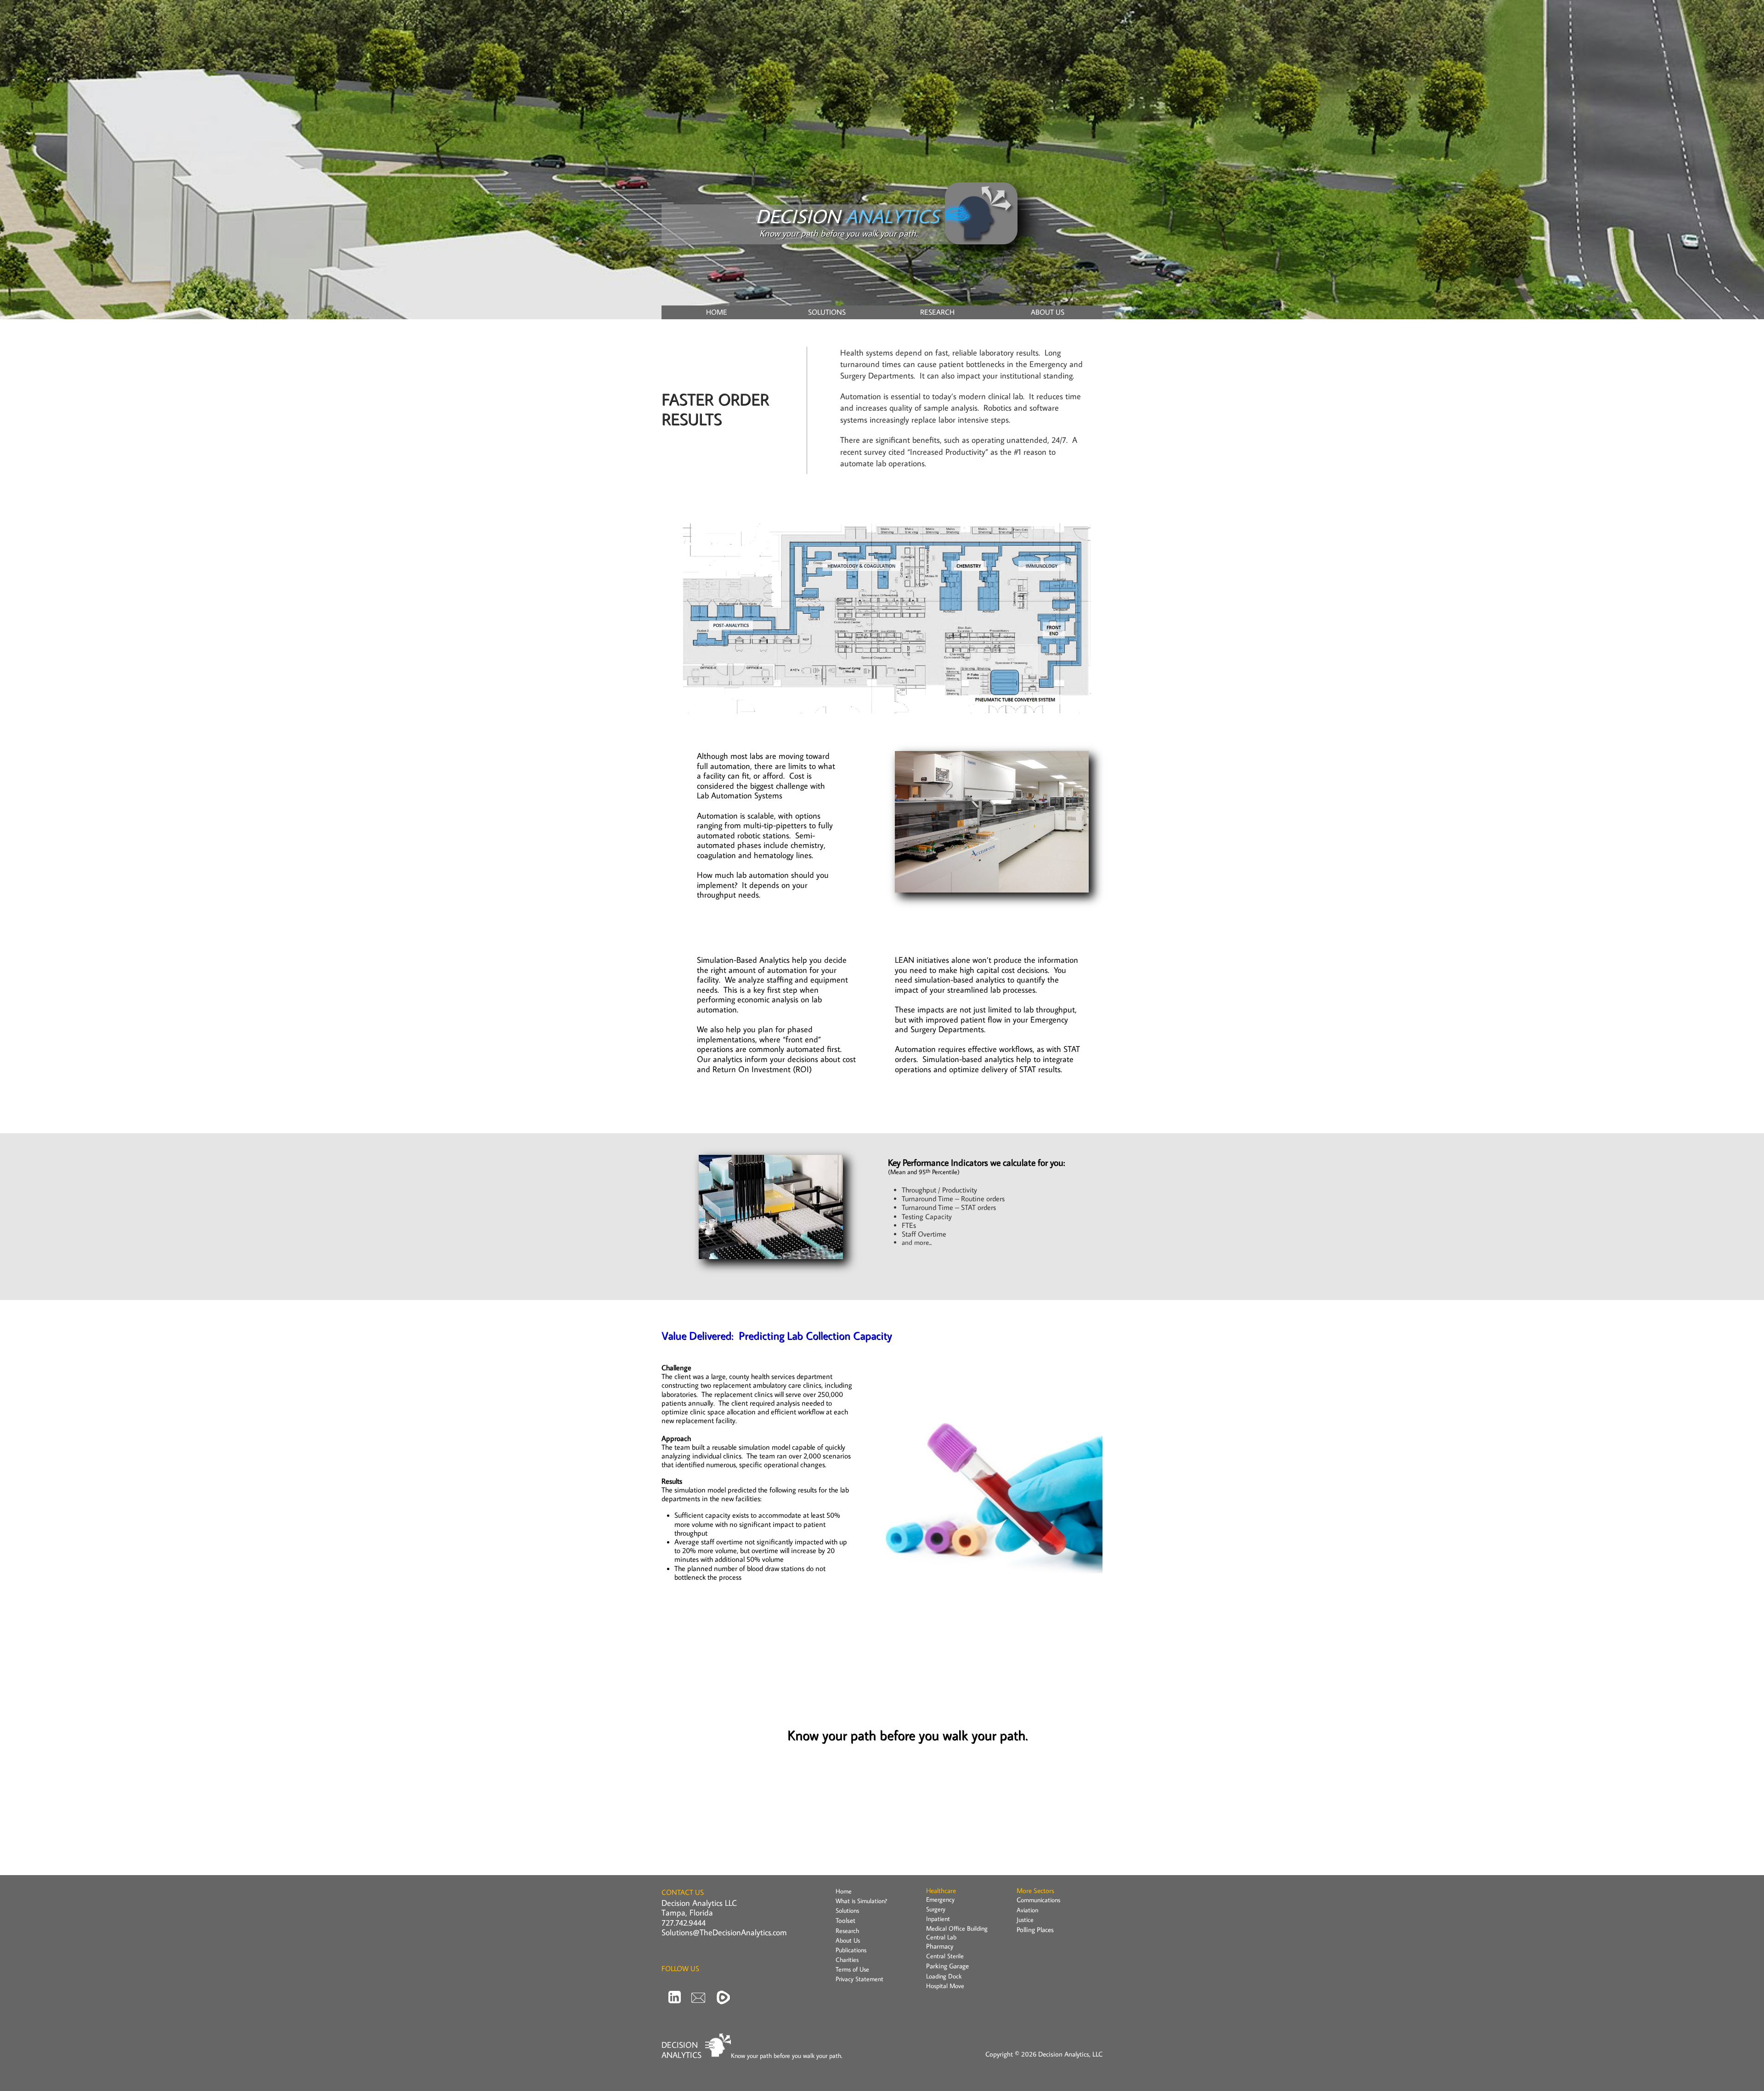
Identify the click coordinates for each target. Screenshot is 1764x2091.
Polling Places (1035, 1930)
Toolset (845, 1920)
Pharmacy (940, 1946)
